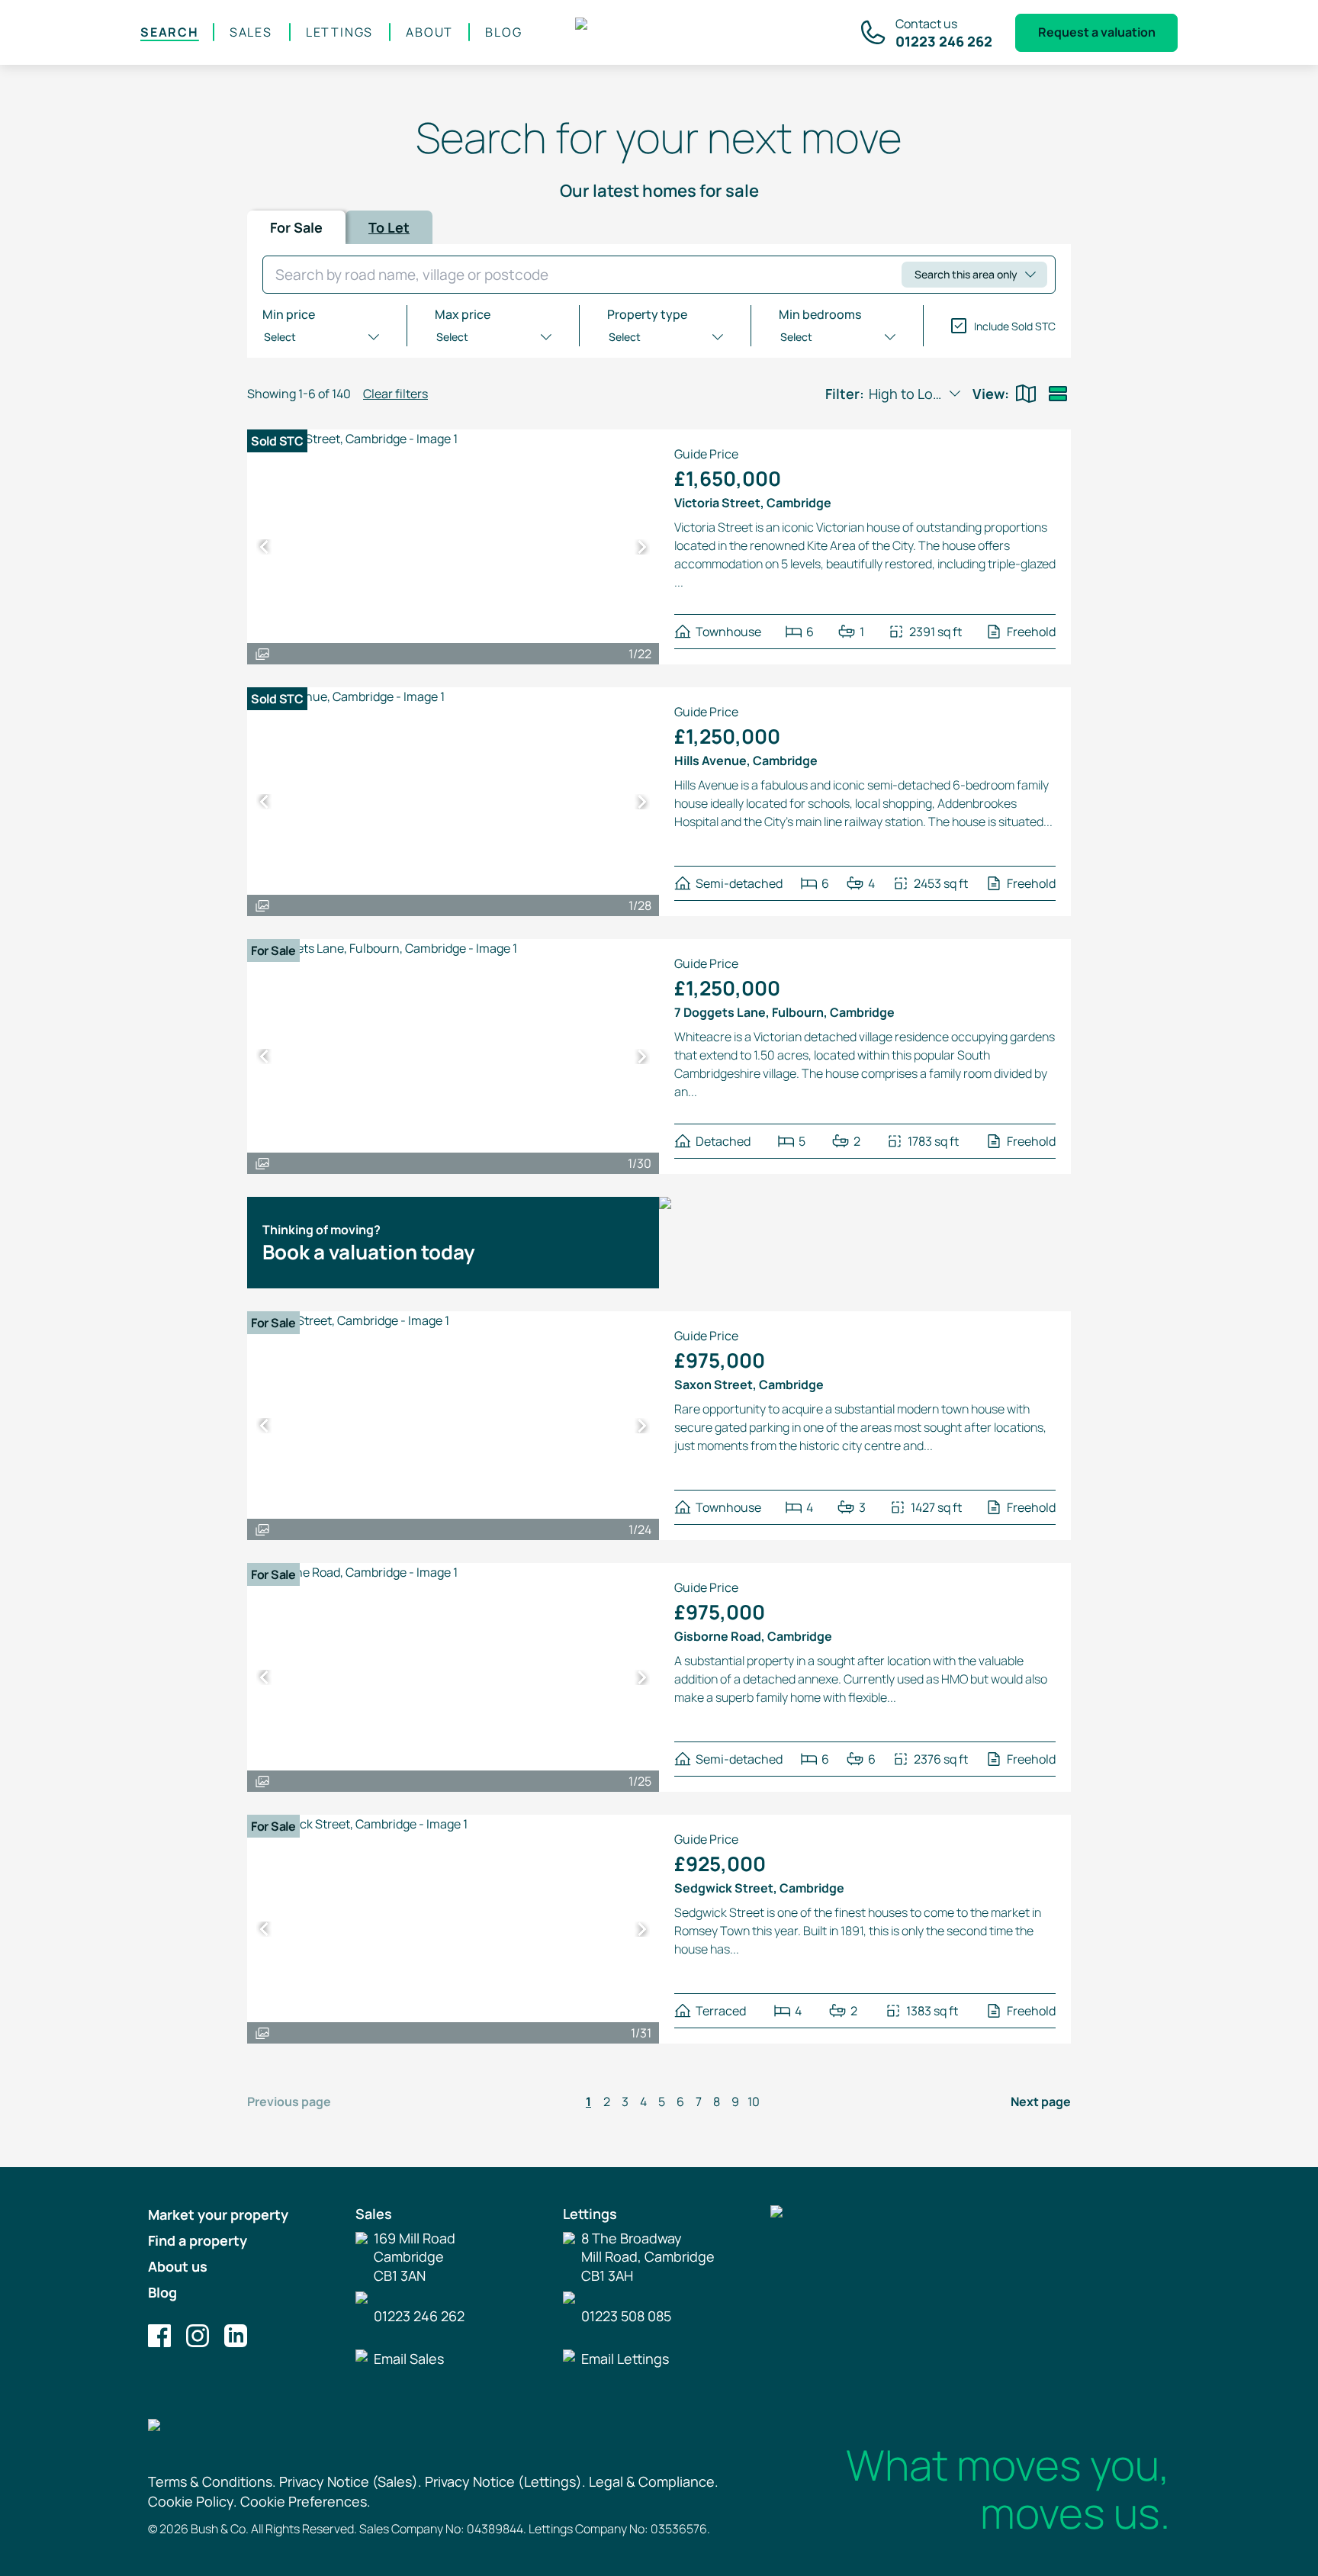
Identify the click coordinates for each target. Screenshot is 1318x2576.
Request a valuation (1097, 32)
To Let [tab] (389, 227)
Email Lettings (625, 2359)
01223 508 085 (626, 2316)
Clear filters (395, 394)
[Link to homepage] (660, 33)
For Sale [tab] (296, 227)
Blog (503, 32)
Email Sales (409, 2359)
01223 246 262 (419, 2316)
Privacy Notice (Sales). (350, 2481)
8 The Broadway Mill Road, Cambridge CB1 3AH (648, 2257)
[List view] (1058, 394)
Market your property (218, 2214)
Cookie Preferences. (305, 2501)
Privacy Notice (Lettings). (505, 2481)
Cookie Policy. (193, 2501)
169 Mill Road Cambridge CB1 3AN (415, 2257)
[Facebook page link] (159, 2336)
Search (170, 32)
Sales (251, 32)
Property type (647, 314)
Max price (463, 314)
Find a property (198, 2240)
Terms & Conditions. (212, 2481)
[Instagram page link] (198, 2336)
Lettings (339, 32)
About (429, 32)
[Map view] (1026, 394)
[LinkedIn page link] (236, 2336)
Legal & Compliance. (654, 2481)
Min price (289, 314)
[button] (264, 547)
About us (178, 2266)
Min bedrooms (820, 314)
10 (754, 2102)
